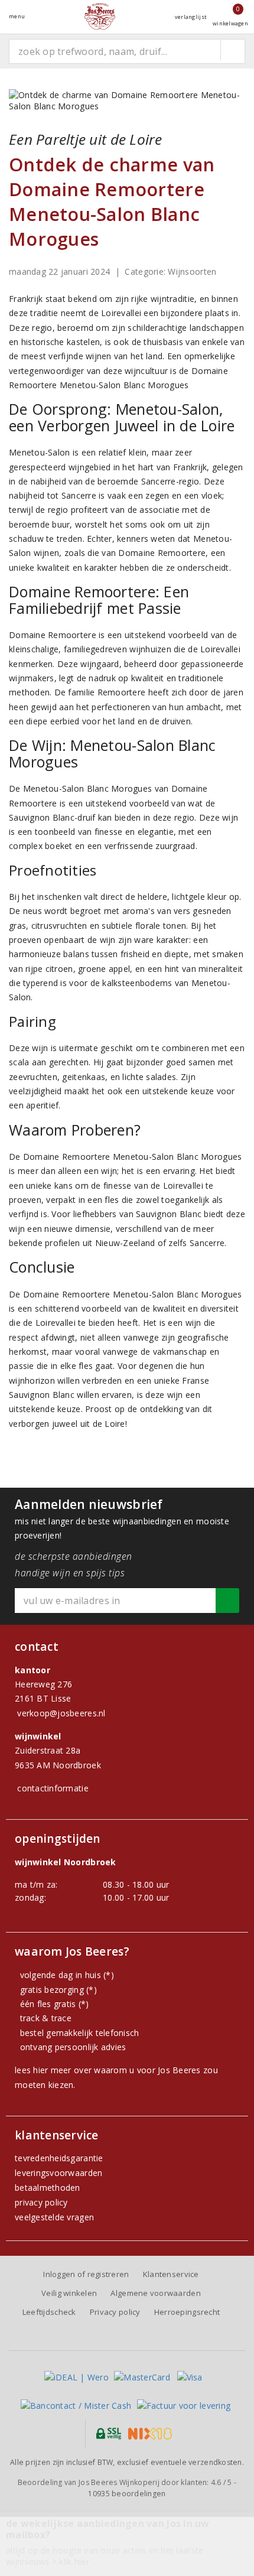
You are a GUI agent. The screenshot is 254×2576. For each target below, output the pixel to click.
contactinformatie (53, 1788)
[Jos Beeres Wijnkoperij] (100, 16)
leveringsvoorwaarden (58, 2173)
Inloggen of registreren (86, 2274)
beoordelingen (127, 2494)
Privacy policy (115, 2312)
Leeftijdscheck (49, 2312)
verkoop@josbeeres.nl (61, 1713)
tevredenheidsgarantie (59, 2158)
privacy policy (41, 2202)
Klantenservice (171, 2274)
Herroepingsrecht (187, 2312)
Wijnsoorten (192, 271)
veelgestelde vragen (54, 2217)
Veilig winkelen (69, 2293)
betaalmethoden (48, 2188)
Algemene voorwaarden (155, 2293)
